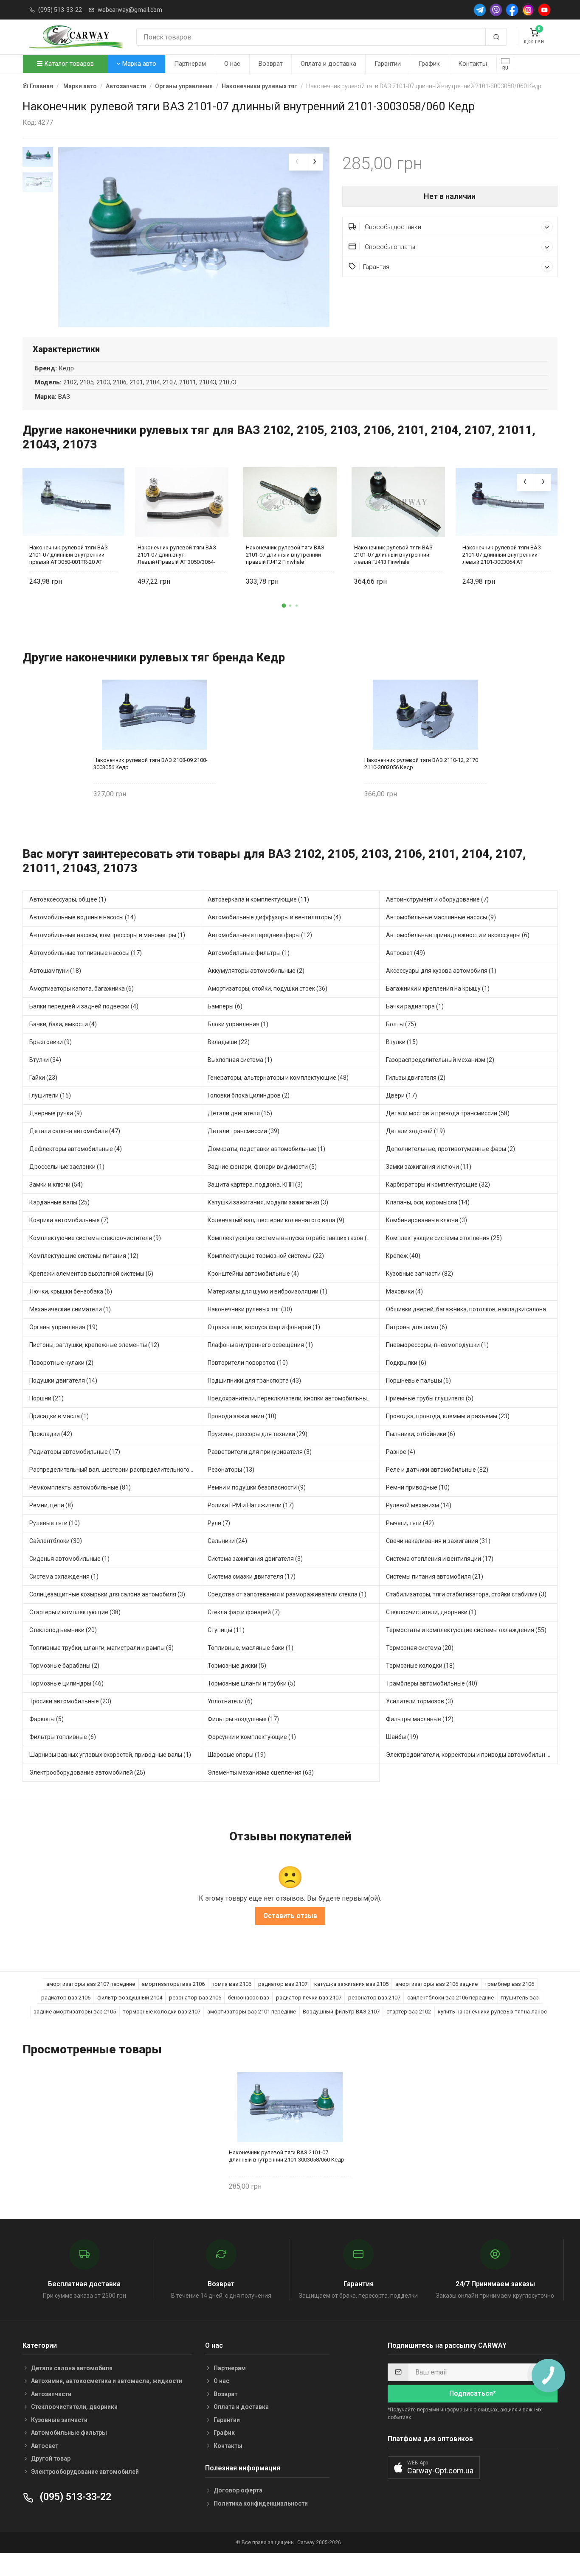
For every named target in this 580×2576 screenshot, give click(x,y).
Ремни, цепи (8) (51, 1505)
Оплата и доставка (328, 64)
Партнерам (190, 64)
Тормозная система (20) (420, 1648)
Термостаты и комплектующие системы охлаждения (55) (466, 1630)
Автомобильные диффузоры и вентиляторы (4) (274, 917)
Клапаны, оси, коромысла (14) (428, 1202)
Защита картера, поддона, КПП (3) (255, 1184)
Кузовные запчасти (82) (420, 1274)
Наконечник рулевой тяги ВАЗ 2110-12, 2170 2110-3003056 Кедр (421, 764)
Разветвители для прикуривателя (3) (260, 1452)
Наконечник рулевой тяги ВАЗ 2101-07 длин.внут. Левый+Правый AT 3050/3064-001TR (177, 555)
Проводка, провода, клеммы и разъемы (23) (448, 1416)
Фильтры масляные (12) (420, 1719)
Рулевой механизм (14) (419, 1505)
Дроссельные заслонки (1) (67, 1167)
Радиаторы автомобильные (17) (75, 1452)
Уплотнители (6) (230, 1701)
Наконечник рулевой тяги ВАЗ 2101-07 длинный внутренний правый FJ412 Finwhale (285, 555)
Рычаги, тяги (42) (410, 1523)
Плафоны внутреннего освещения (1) (260, 1345)
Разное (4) (401, 1452)
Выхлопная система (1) (240, 1060)
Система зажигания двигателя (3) (255, 1559)
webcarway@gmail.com (130, 10)
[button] (284, 605)
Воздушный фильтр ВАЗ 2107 (341, 2012)
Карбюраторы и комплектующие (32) (438, 1184)
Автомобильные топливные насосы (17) (86, 953)
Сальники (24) (227, 1541)
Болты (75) (401, 1024)
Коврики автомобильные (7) (69, 1220)
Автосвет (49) (405, 953)
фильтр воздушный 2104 (130, 1998)
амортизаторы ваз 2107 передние (91, 1984)
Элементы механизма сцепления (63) (261, 1772)
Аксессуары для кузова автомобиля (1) (441, 971)
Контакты (473, 64)
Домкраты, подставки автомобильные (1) (266, 1149)
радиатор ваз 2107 (283, 1984)
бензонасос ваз (249, 1998)
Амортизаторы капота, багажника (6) (82, 988)
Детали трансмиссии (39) (244, 1131)
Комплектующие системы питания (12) (84, 1256)
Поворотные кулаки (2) (61, 1363)
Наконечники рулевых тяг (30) (250, 1309)
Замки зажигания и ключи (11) (429, 1167)
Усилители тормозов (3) (420, 1701)
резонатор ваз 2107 (374, 1998)
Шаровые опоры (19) (237, 1755)
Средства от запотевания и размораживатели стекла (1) (287, 1594)
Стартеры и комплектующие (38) (75, 1612)
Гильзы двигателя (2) (416, 1078)
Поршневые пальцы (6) (418, 1380)
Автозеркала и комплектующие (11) (258, 899)
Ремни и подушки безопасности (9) (257, 1487)
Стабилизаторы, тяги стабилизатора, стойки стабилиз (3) (466, 1594)
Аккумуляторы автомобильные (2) (256, 971)
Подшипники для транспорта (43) (254, 1380)
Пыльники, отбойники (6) (421, 1434)
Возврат (271, 64)
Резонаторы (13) (231, 1470)
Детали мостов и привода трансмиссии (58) (448, 1113)
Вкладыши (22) (229, 1042)
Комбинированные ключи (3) (427, 1220)
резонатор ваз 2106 (195, 1998)
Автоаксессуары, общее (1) (68, 899)
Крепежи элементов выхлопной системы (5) (91, 1274)
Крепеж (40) (403, 1256)
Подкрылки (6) (406, 1363)
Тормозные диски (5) (237, 1666)
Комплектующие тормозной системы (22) (266, 1256)
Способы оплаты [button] (389, 247)
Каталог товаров (68, 64)
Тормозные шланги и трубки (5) (252, 1683)
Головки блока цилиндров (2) (249, 1095)
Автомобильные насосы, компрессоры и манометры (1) (107, 935)
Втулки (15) (402, 1042)
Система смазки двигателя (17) (252, 1576)
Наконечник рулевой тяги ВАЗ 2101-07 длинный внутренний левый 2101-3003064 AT (502, 555)
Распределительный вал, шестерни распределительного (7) (114, 1470)
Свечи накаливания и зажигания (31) (438, 1541)
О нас (232, 64)
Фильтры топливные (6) (63, 1737)
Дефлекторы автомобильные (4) (76, 1149)
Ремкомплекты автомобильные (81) (80, 1487)
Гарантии (388, 64)
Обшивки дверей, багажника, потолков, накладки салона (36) (472, 1309)
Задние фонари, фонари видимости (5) (262, 1167)
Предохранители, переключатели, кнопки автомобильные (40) (294, 1398)
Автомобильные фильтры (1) (249, 953)
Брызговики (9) (51, 1042)
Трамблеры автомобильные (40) (432, 1683)
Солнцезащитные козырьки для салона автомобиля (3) (107, 1594)
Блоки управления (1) (238, 1024)
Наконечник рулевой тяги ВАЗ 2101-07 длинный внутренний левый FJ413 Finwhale (393, 555)
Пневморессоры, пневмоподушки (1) (437, 1345)
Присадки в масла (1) (59, 1416)
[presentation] (297, 162)
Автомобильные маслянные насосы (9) (441, 917)
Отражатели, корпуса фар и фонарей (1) (264, 1327)
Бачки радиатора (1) (415, 1006)
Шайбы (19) (402, 1737)
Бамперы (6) (225, 1006)
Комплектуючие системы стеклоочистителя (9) (95, 1238)
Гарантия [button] (376, 267)
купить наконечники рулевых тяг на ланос (492, 2012)
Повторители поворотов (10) (248, 1363)
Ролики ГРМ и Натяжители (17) (251, 1505)
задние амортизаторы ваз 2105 (75, 2012)
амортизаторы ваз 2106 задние (436, 1984)
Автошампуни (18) (55, 971)
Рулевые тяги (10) (55, 1523)
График (429, 64)
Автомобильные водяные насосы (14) (83, 917)
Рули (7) (219, 1523)
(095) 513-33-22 (60, 10)
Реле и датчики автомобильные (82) (437, 1470)
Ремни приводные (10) (418, 1487)
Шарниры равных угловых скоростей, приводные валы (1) (110, 1755)
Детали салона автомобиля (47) (75, 1131)
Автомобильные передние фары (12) (260, 935)
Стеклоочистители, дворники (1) (431, 1612)
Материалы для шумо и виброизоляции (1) (267, 1291)
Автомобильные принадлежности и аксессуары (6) (458, 935)
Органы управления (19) (63, 1327)
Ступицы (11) (226, 1630)
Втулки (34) (45, 1060)
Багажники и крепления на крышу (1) (438, 988)
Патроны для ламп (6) (417, 1327)
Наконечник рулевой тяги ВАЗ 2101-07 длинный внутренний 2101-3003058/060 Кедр (287, 2156)
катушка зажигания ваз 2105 (351, 1984)
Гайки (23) (43, 1078)
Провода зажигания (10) (242, 1416)
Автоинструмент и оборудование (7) (437, 899)
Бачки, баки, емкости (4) (63, 1024)
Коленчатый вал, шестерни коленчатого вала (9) (276, 1220)
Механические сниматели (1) (70, 1309)
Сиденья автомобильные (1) (69, 1559)
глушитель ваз (520, 1998)
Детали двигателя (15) (240, 1113)
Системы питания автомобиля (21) (435, 1576)
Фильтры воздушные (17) (243, 1719)
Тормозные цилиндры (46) (66, 1683)
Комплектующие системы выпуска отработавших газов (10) (292, 1238)
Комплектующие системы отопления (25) (444, 1238)
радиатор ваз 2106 (66, 1998)
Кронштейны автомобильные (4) (253, 1274)
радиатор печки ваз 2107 (309, 1998)
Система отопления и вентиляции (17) (440, 1559)
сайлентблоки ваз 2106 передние (450, 1998)
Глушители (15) (50, 1095)
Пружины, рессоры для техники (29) (258, 1434)
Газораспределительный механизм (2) (440, 1060)
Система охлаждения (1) (64, 1576)
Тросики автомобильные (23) (70, 1701)
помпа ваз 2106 (231, 1984)
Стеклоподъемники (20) (63, 1630)
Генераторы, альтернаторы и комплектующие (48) (278, 1078)
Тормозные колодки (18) (420, 1666)
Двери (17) (401, 1095)
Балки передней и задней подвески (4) (84, 1006)
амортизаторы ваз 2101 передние (252, 2012)
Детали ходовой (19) (415, 1131)
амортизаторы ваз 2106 (173, 1984)
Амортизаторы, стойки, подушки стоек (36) (267, 988)
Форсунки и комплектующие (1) (252, 1737)
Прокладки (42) (51, 1434)
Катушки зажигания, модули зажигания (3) (268, 1202)
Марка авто (138, 64)
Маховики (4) (404, 1291)
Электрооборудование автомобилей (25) (87, 1772)
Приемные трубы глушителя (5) (430, 1398)
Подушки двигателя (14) (63, 1380)
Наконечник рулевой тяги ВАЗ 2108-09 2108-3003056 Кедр (151, 764)
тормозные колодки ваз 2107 (162, 2012)
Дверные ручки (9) (56, 1113)
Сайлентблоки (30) (56, 1541)
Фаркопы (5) (46, 1719)
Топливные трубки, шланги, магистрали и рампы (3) (101, 1648)
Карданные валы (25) (59, 1202)
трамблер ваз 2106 (509, 1984)
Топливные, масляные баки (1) (251, 1648)
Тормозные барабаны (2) (64, 1666)
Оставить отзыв (290, 1916)
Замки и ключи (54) (56, 1184)
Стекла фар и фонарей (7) (244, 1612)
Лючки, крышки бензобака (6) (71, 1291)
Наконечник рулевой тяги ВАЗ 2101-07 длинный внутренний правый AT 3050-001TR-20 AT (69, 555)
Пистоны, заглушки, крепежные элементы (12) (94, 1345)
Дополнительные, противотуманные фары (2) (450, 1149)
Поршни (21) (46, 1398)
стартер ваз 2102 (409, 2012)
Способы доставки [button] (392, 227)
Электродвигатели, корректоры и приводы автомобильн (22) (472, 1755)
